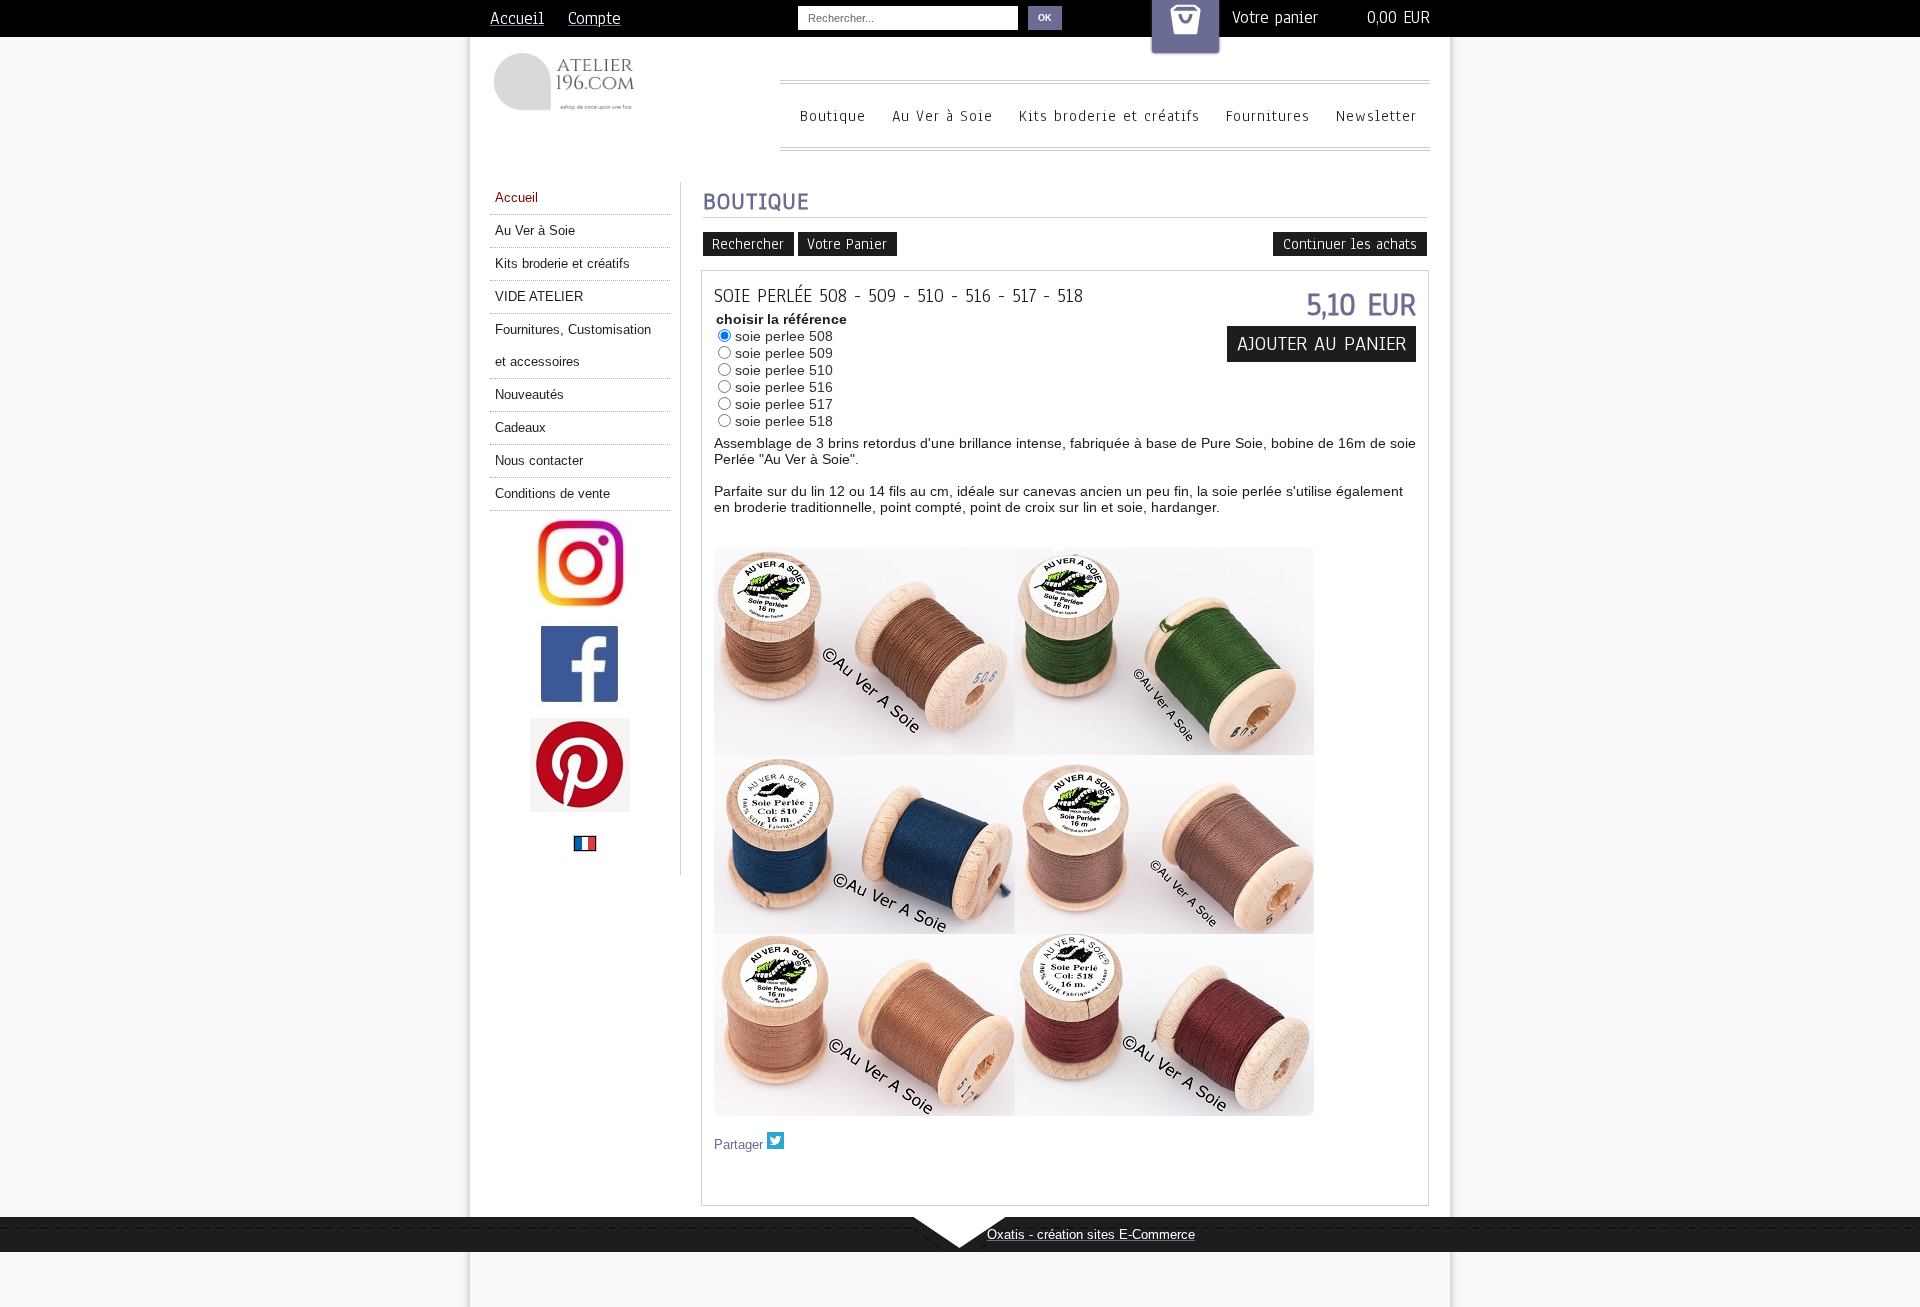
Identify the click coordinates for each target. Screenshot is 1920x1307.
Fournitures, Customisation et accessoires (573, 345)
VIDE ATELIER (539, 296)
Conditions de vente (552, 493)
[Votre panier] (1185, 26)
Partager (738, 1144)
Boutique (833, 116)
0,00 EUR (1398, 17)
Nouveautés (529, 394)
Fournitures (1268, 116)
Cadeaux (520, 427)
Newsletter (1376, 116)
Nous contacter (539, 460)
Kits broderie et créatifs (1109, 116)
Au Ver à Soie (942, 116)
